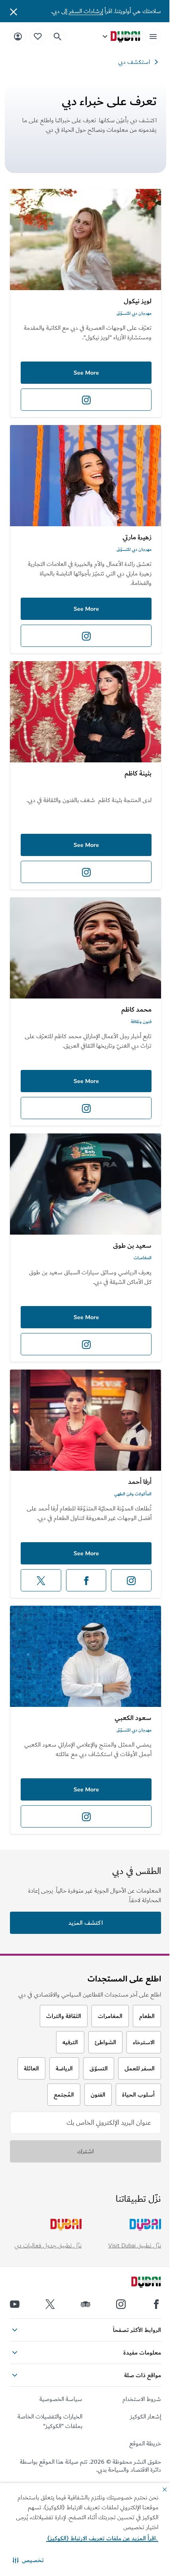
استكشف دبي (134, 62)
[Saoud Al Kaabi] (85, 1656)
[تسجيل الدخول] (18, 36)
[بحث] (58, 37)
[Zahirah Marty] (85, 476)
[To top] (16, 2356)
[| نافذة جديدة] (121, 2304)
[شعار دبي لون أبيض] (137, 2283)
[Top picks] (38, 36)
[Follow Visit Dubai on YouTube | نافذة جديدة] (15, 2304)
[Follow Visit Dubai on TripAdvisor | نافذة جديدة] (85, 2304)
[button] (28, 2560)
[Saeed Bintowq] (85, 1184)
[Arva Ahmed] (85, 1420)
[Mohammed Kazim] (85, 948)
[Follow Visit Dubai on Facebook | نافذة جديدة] (156, 2304)
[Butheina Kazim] (85, 712)
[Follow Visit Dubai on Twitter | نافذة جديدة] (50, 2304)
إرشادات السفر (86, 11)
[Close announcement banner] (14, 11)
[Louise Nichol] (85, 240)
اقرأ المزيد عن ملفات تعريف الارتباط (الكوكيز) (102, 2538)
